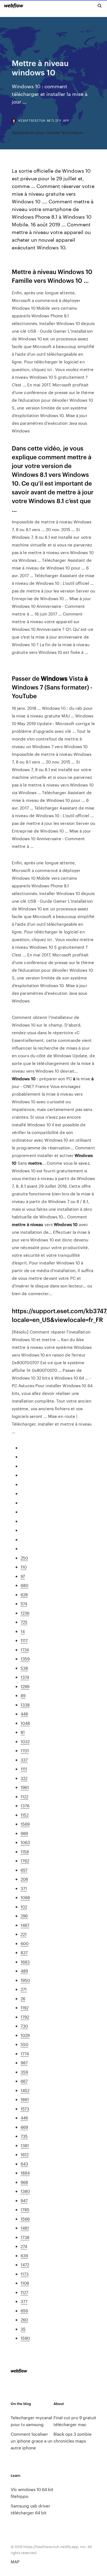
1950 (25, 1980)
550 (24, 2044)
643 (24, 2164)
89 (23, 1695)
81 (23, 1732)
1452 (25, 2090)
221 (24, 1934)
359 (24, 2072)
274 (24, 2246)
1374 (25, 1677)
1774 (25, 2054)
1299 (25, 1686)
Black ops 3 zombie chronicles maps (73, 2437)
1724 (25, 1650)
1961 (25, 1787)
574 (24, 1604)
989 (24, 1833)
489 (24, 1971)
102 (24, 1907)
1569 (25, 1824)
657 (24, 1870)
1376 (25, 1806)
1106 (25, 2283)
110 (24, 1567)
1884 (25, 2173)
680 (24, 1585)
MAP (15, 2562)
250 (24, 1558)
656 (24, 2311)
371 (24, 1888)
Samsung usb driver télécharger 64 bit (30, 2509)
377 (24, 2301)
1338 (25, 1705)
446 (24, 2118)
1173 (25, 2274)
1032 (25, 1741)
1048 (25, 1723)
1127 (24, 2292)
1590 (25, 2338)
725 (24, 1622)
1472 (25, 2265)
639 (24, 2256)
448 (24, 1714)
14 (23, 1631)
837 (24, 1952)
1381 (25, 2145)
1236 (25, 1613)
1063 (25, 1842)
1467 (25, 1925)
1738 (25, 2237)
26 (23, 1998)
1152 (25, 1815)
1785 (25, 2209)
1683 (25, 1962)
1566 (25, 2219)
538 (24, 1668)
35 (23, 2329)
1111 (24, 1769)
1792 (25, 2017)
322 (24, 1778)
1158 (25, 1852)
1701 (25, 1750)
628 (24, 1595)
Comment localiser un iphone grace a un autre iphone (32, 2441)
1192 (25, 2007)
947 (24, 2200)
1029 (25, 2035)
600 (25, 1943)
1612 (25, 2154)
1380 (25, 2191)
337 (24, 1760)
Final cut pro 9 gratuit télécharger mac (75, 2421)
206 (24, 1879)
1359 (25, 1659)
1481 (25, 2228)
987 (24, 2063)
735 (24, 2136)
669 (24, 2127)
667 (24, 2081)
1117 (24, 1640)
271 (24, 1989)
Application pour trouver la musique (47, 132)
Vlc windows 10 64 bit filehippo (32, 2493)
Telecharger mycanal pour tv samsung (31, 2421)
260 (24, 2320)
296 (24, 1916)
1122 (24, 1796)
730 (24, 2026)
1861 (25, 2099)
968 (24, 2182)
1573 (25, 2109)
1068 (25, 1897)
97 (23, 1576)
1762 (25, 1861)
